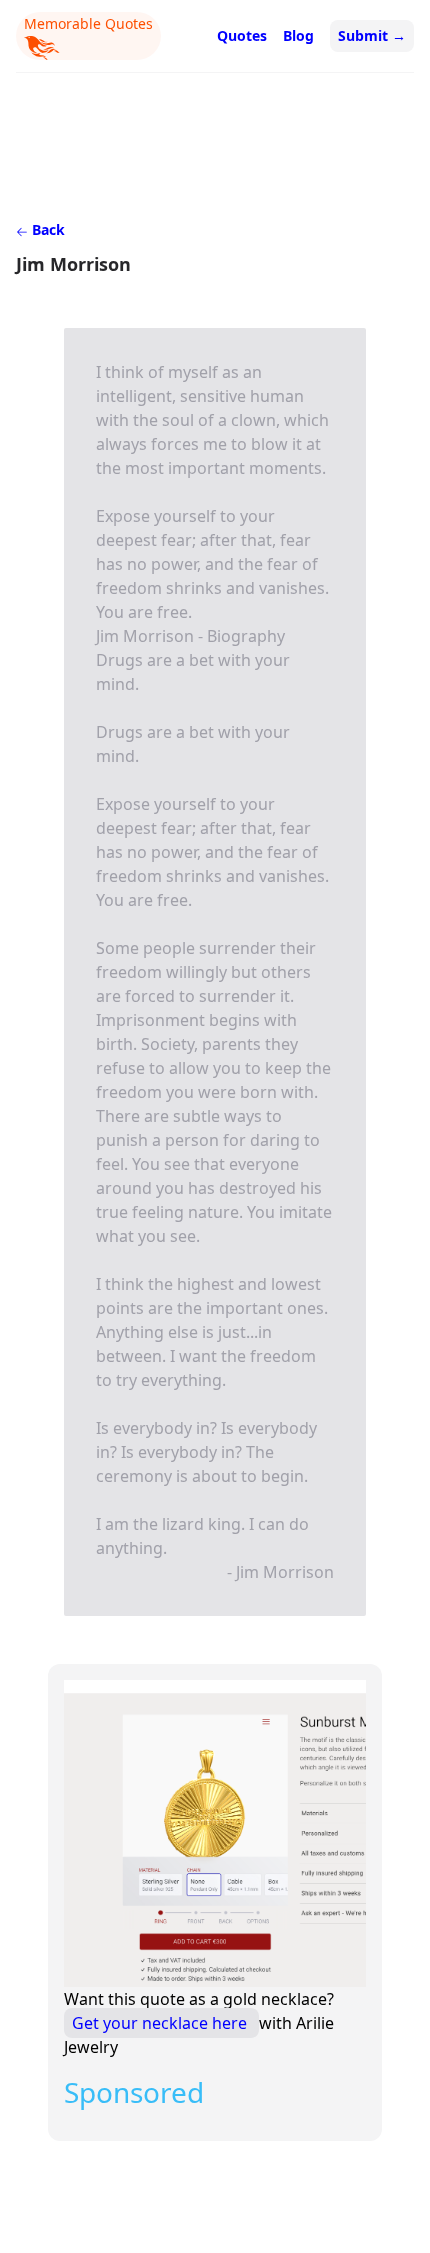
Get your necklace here (161, 2023)
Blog (298, 35)
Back (46, 229)
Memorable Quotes (88, 23)
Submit (372, 35)
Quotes (242, 35)
